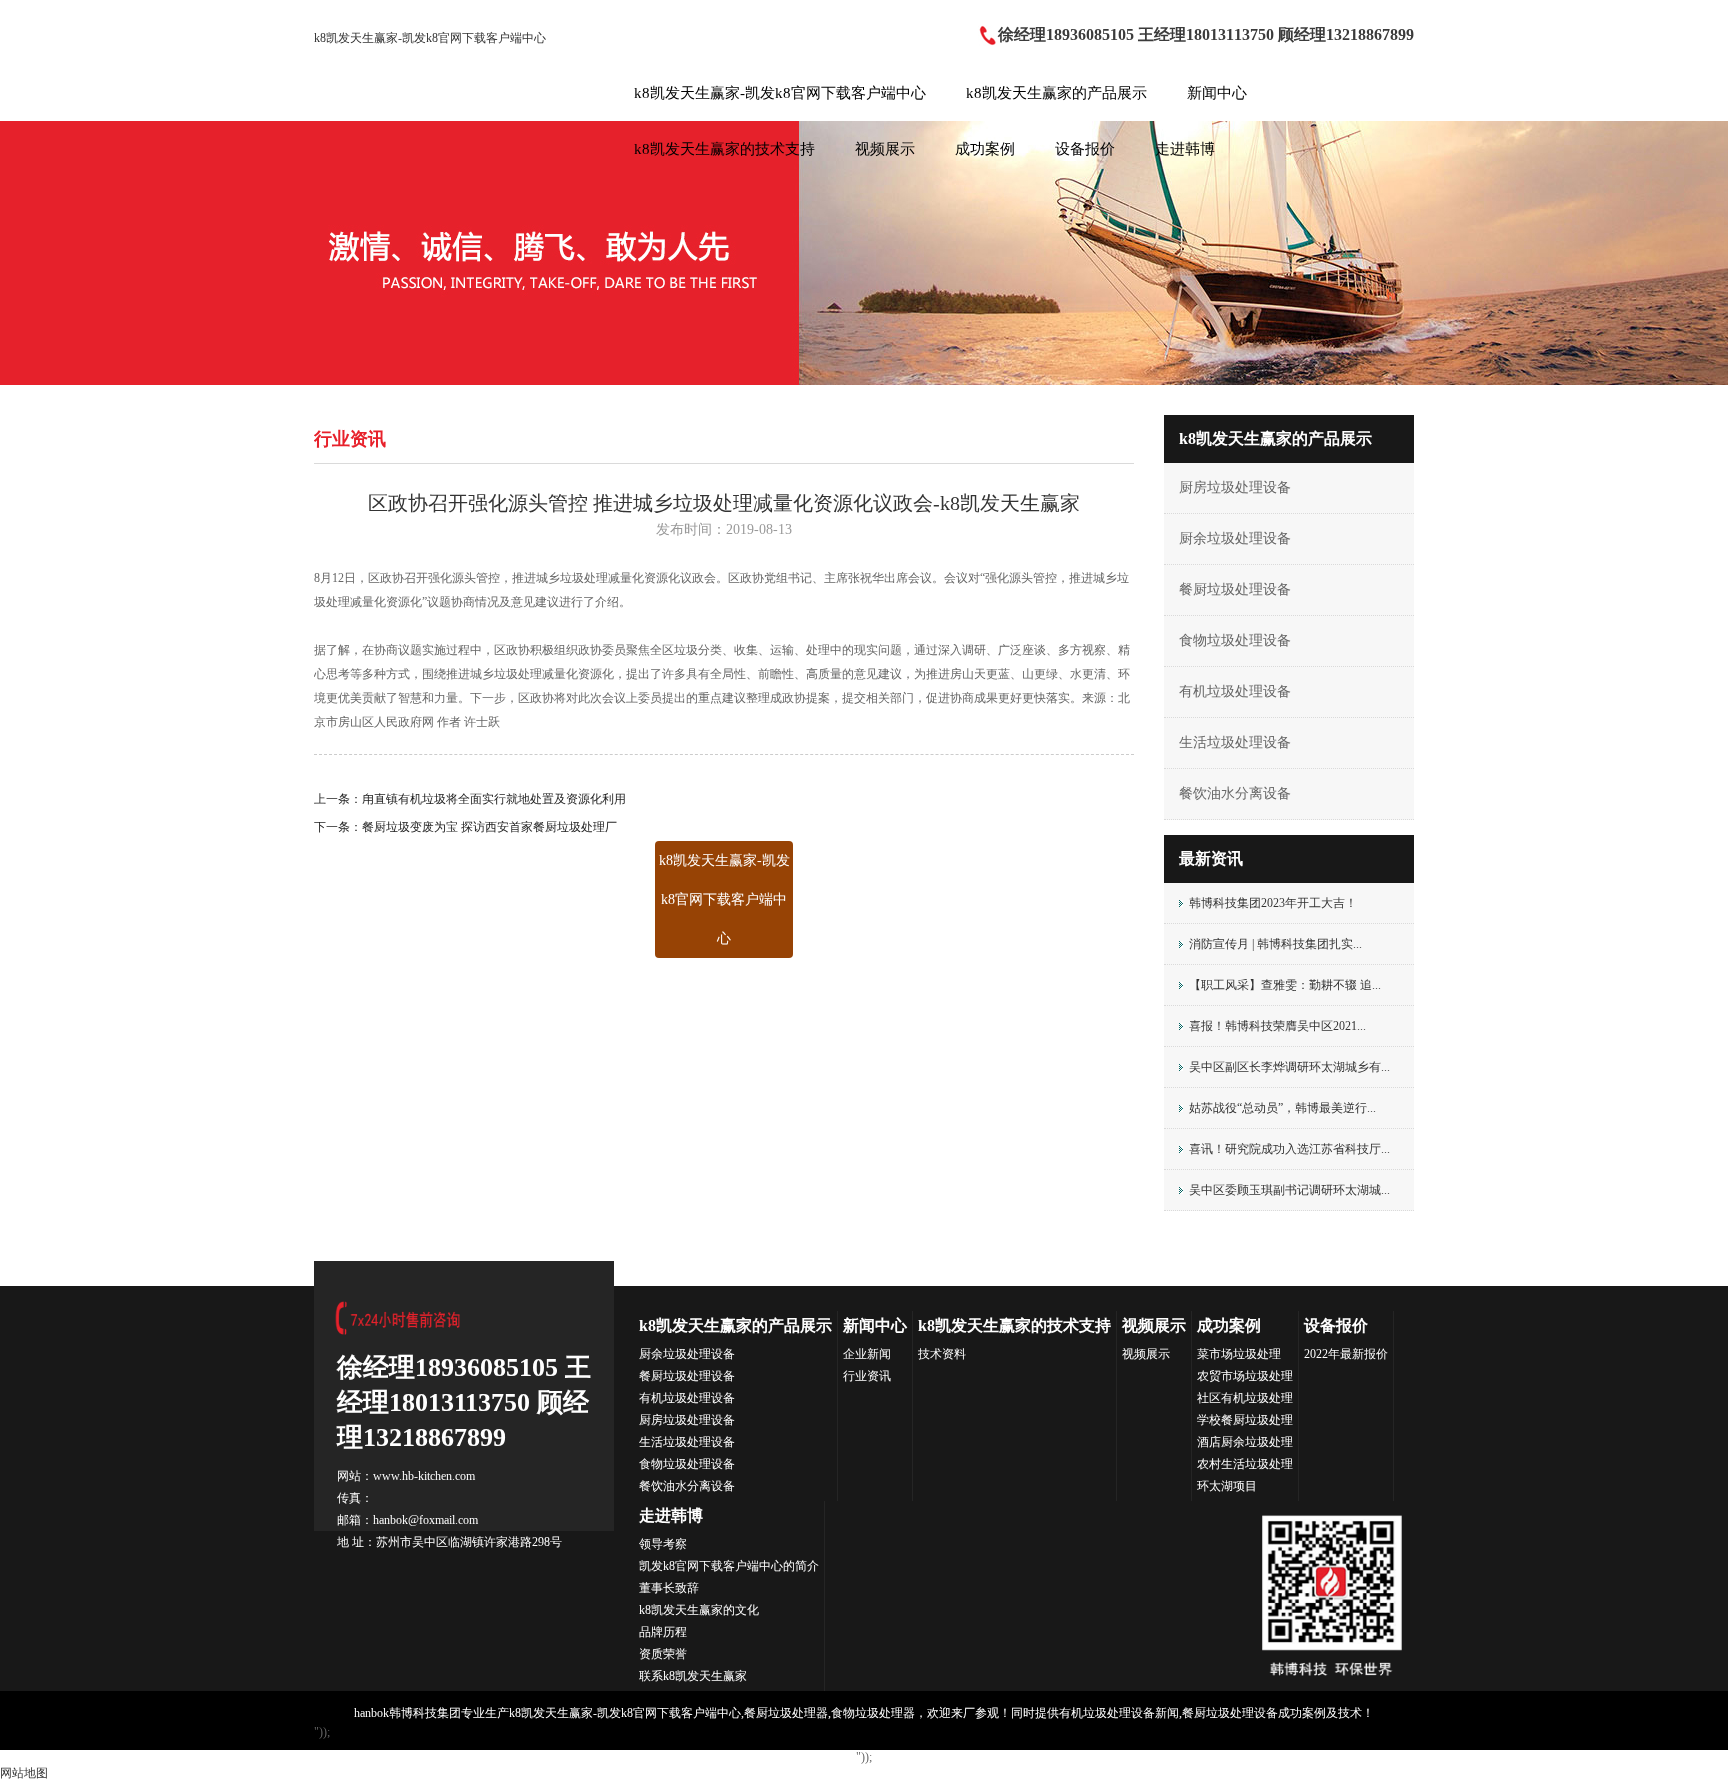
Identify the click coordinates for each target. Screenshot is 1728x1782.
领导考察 (663, 1544)
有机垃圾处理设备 (1235, 691)
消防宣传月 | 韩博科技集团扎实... (1275, 944)
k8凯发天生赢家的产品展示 (1056, 93)
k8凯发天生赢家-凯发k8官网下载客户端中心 (430, 38)
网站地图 (24, 1773)
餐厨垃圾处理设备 (1235, 589)
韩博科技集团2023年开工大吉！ (1273, 903)
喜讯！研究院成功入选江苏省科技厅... (1289, 1149)
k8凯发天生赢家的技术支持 (724, 149)
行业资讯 (867, 1376)
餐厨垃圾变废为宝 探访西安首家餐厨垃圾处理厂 (489, 827)
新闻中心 (1217, 93)
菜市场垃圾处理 (1239, 1354)
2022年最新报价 (1346, 1354)
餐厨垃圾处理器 (786, 1713)
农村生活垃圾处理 (1245, 1464)
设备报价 (1085, 149)
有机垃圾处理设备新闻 (1119, 1713)
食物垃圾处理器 (873, 1713)
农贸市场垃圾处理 (1245, 1376)
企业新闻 (867, 1354)
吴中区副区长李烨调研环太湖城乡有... (1289, 1067)
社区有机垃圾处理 (1245, 1398)
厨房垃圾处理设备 (1235, 487)
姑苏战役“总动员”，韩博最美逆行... (1282, 1108)
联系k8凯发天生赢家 (693, 1676)
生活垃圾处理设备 (1235, 742)
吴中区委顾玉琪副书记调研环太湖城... (1289, 1190)
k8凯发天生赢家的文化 (699, 1610)
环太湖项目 (1227, 1486)
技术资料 (942, 1354)
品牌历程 (663, 1632)
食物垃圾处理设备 (1235, 640)
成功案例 (985, 149)
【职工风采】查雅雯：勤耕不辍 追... (1285, 985)
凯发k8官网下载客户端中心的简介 (729, 1566)
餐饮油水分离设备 (1235, 793)
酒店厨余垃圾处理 (1245, 1442)
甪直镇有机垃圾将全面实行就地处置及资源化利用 (494, 799)
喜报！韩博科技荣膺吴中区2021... (1277, 1026)
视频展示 (885, 149)
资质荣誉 (663, 1654)
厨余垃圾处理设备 (1235, 538)
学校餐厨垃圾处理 (1245, 1420)
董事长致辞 (669, 1588)
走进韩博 (1185, 149)
